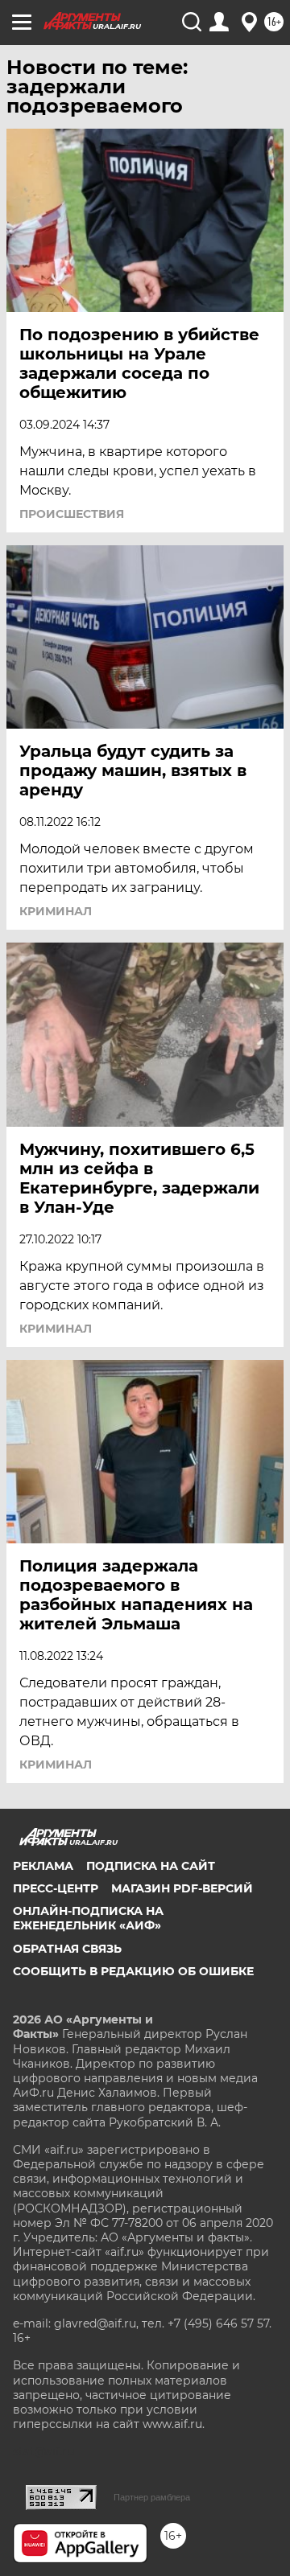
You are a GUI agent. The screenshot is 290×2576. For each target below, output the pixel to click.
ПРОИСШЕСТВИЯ (72, 514)
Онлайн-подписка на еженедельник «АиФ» (88, 1918)
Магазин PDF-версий (182, 1888)
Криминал (56, 911)
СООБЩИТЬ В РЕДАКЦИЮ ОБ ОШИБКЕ (133, 1971)
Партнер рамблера (152, 2497)
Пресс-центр (56, 1888)
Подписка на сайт (151, 1866)
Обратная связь (67, 1949)
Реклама (43, 1866)
